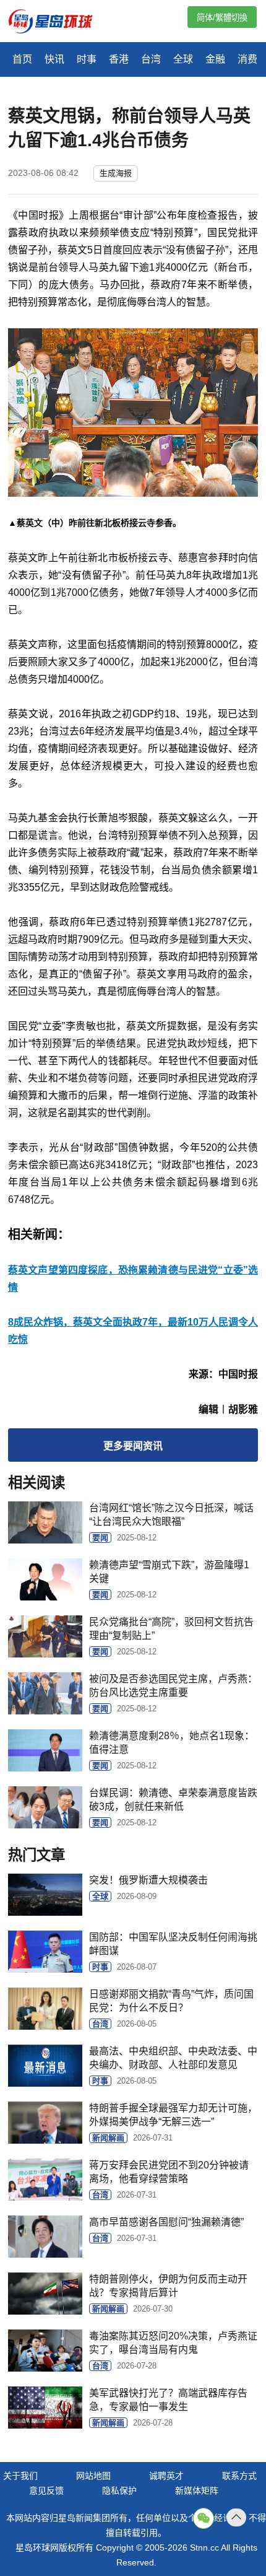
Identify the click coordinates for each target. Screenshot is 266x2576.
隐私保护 (119, 2491)
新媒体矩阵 (197, 2491)
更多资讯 (133, 1446)
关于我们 (20, 2476)
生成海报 (116, 173)
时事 (87, 59)
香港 (119, 59)
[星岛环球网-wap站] (58, 23)
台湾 (151, 59)
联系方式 (239, 2476)
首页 (22, 59)
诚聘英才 (166, 2476)
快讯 (54, 59)
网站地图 (93, 2476)
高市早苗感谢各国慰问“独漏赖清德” (166, 2222)
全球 (183, 59)
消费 (247, 59)
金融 (215, 59)
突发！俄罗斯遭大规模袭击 (148, 1880)
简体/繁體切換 (222, 18)
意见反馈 (46, 2491)
